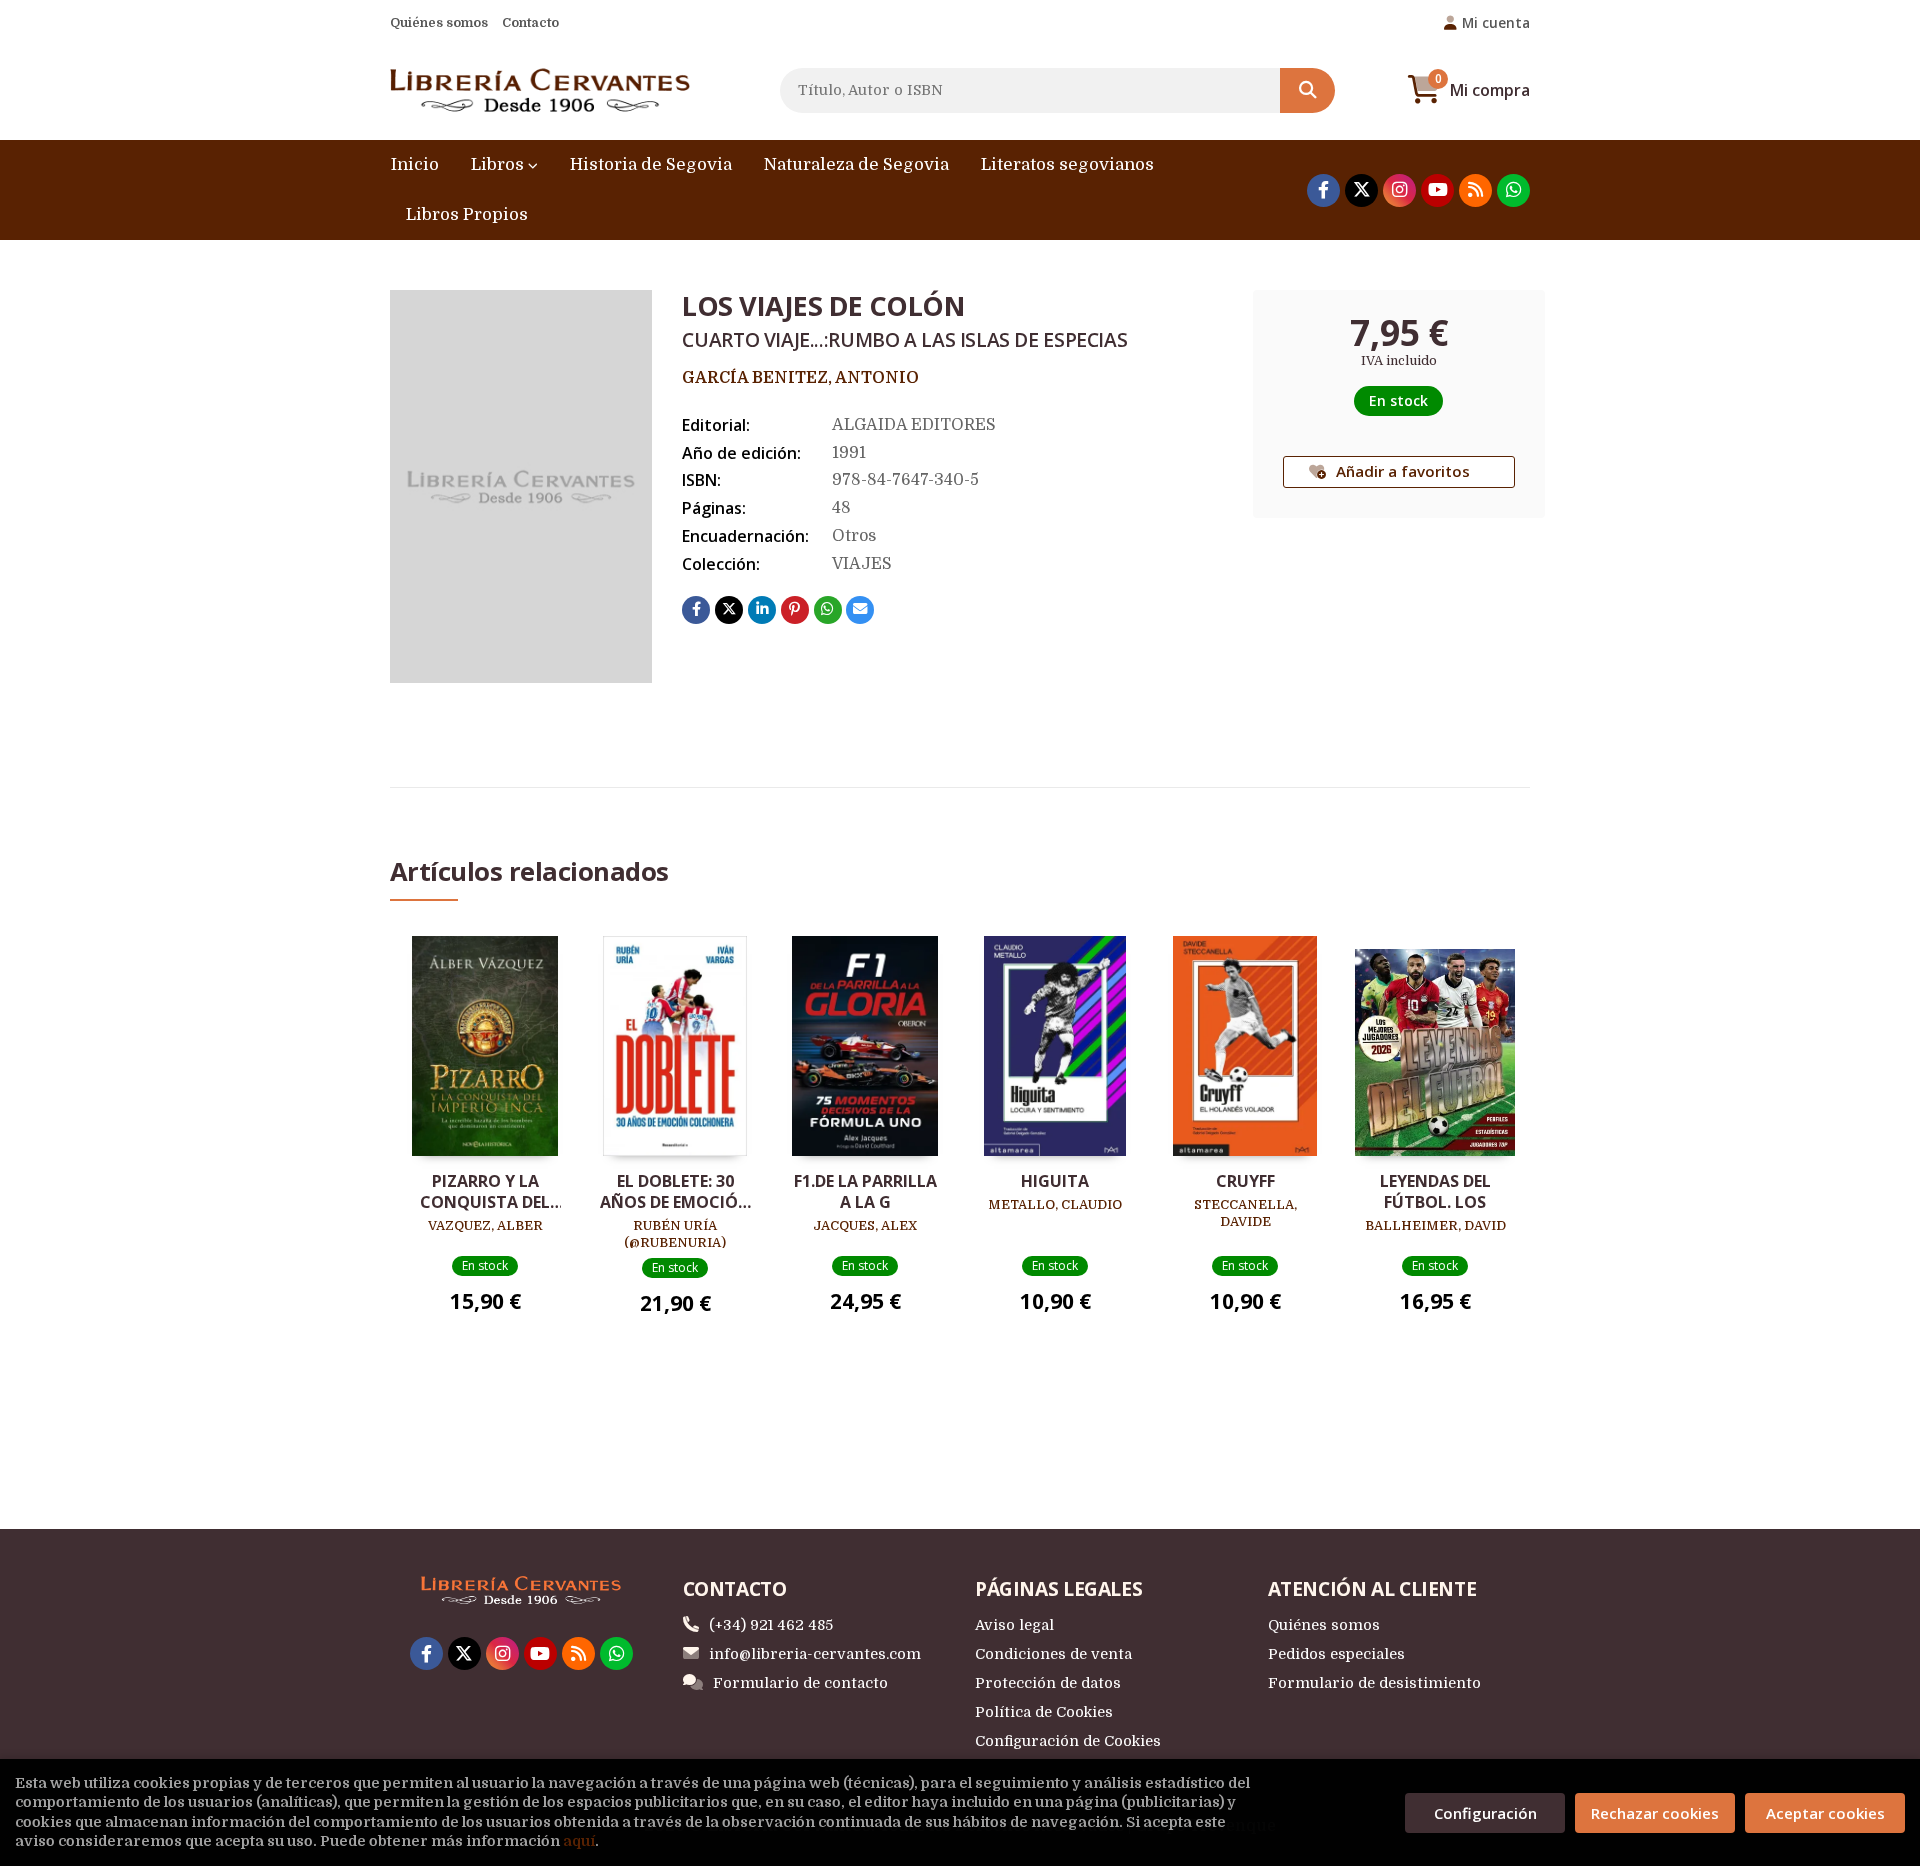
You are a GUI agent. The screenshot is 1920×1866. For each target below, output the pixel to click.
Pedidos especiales (1336, 1654)
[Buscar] (1307, 90)
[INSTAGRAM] (1399, 190)
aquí (579, 1841)
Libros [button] (499, 164)
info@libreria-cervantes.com (815, 1654)
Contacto (530, 22)
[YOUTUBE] (1437, 190)
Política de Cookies (1044, 1712)
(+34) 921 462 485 (771, 1625)
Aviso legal (1014, 1625)
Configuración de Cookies (1068, 1741)
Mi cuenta (1496, 22)
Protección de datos (1048, 1683)
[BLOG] (1475, 190)
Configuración (1485, 1813)
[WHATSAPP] (1513, 190)
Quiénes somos (439, 22)
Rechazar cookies (1655, 1813)
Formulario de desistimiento (1374, 1683)
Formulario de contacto (800, 1683)
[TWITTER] (1361, 190)
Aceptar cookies (1825, 1813)
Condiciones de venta (1053, 1654)
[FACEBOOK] (1323, 190)
